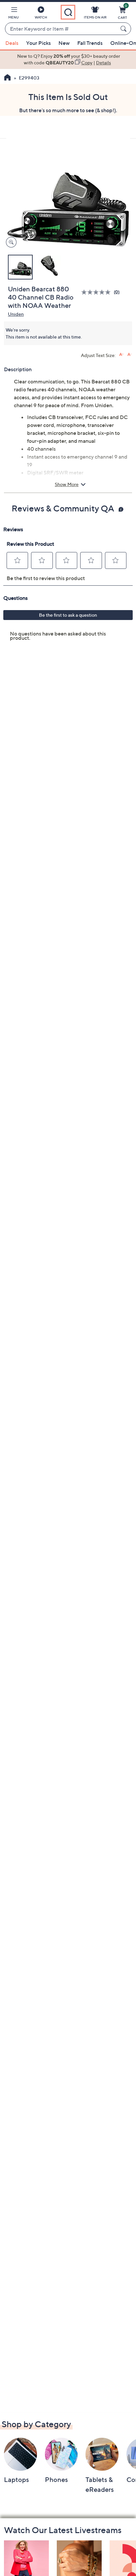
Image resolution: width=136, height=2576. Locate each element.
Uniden (16, 314)
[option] (68, 60)
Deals (12, 43)
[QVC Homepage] (7, 78)
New (64, 43)
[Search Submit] (124, 29)
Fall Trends (90, 43)
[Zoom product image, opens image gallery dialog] (10, 242)
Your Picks (38, 43)
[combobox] (61, 29)
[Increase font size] (121, 355)
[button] (14, 14)
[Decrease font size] (130, 355)
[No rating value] (98, 292)
